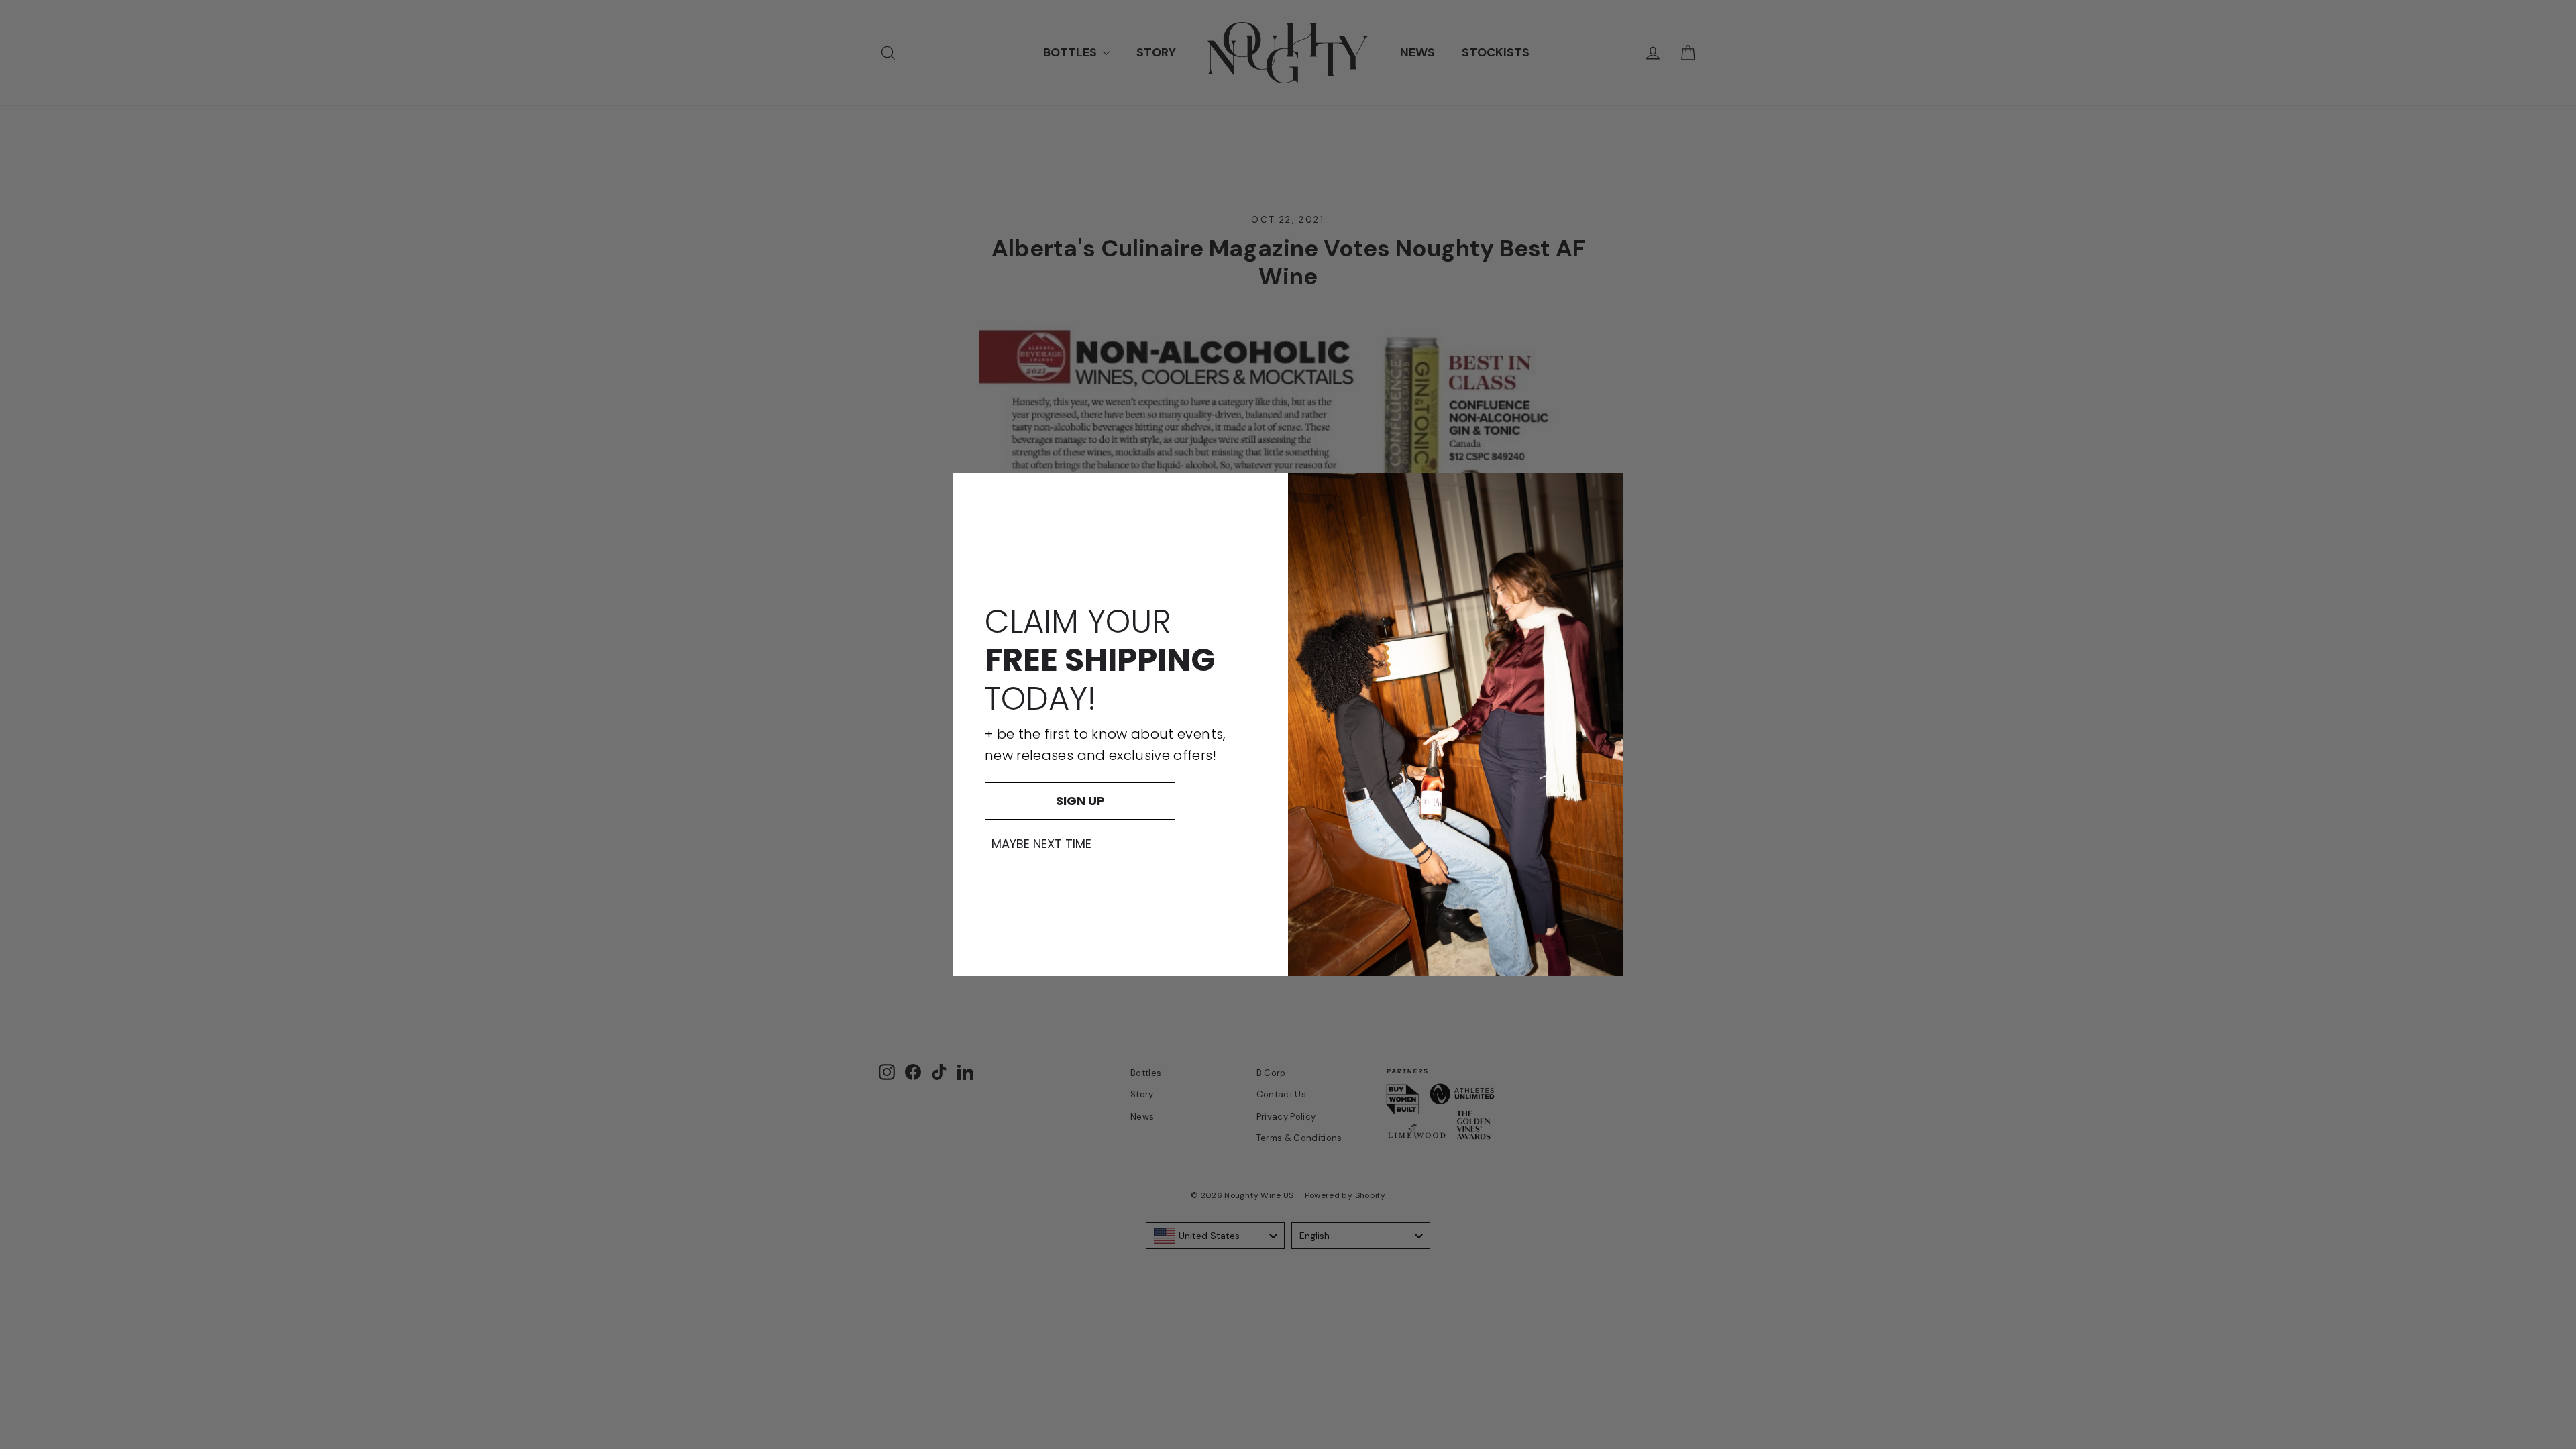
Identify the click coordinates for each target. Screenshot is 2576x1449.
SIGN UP (1080, 801)
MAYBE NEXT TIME (1041, 844)
